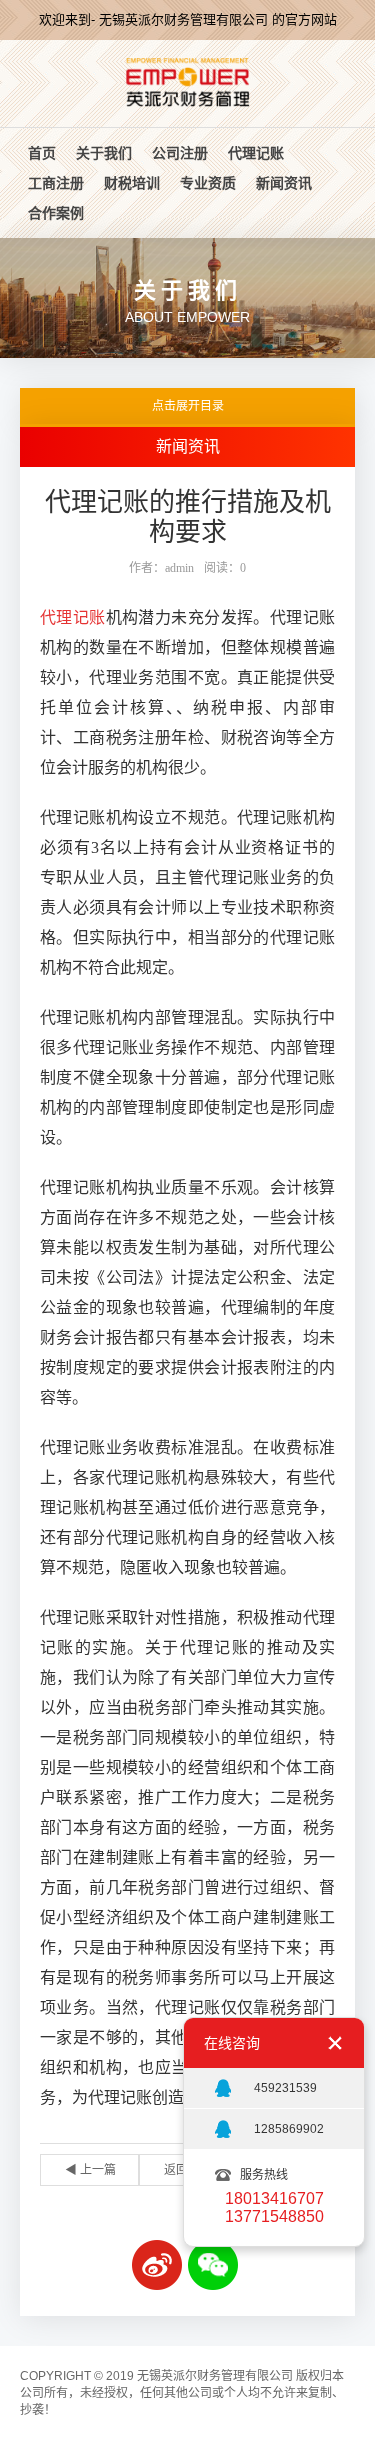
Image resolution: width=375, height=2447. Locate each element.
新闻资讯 (284, 183)
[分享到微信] (213, 2265)
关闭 (335, 2043)
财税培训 (132, 183)
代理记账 (256, 153)
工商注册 (56, 183)
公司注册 (180, 153)
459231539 (285, 2088)
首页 (42, 153)
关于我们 (104, 153)
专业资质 (208, 183)
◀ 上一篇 (90, 2170)
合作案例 (56, 213)
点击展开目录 (188, 406)
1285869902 (289, 2129)
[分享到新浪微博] (157, 2265)
